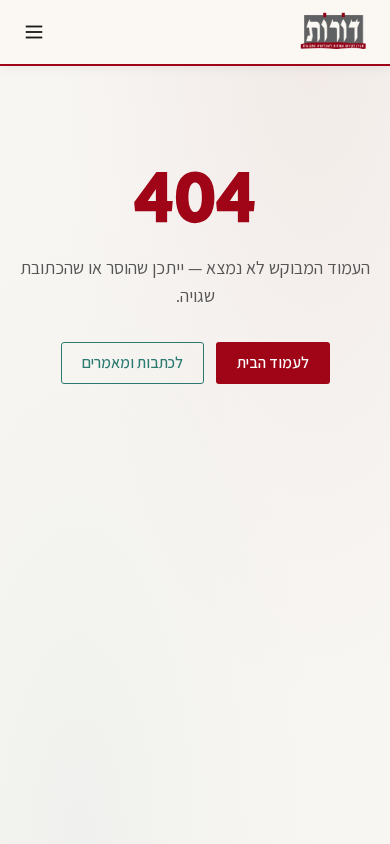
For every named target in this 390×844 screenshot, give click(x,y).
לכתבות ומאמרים (132, 362)
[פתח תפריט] (34, 32)
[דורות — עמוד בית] (331, 32)
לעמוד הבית (273, 362)
